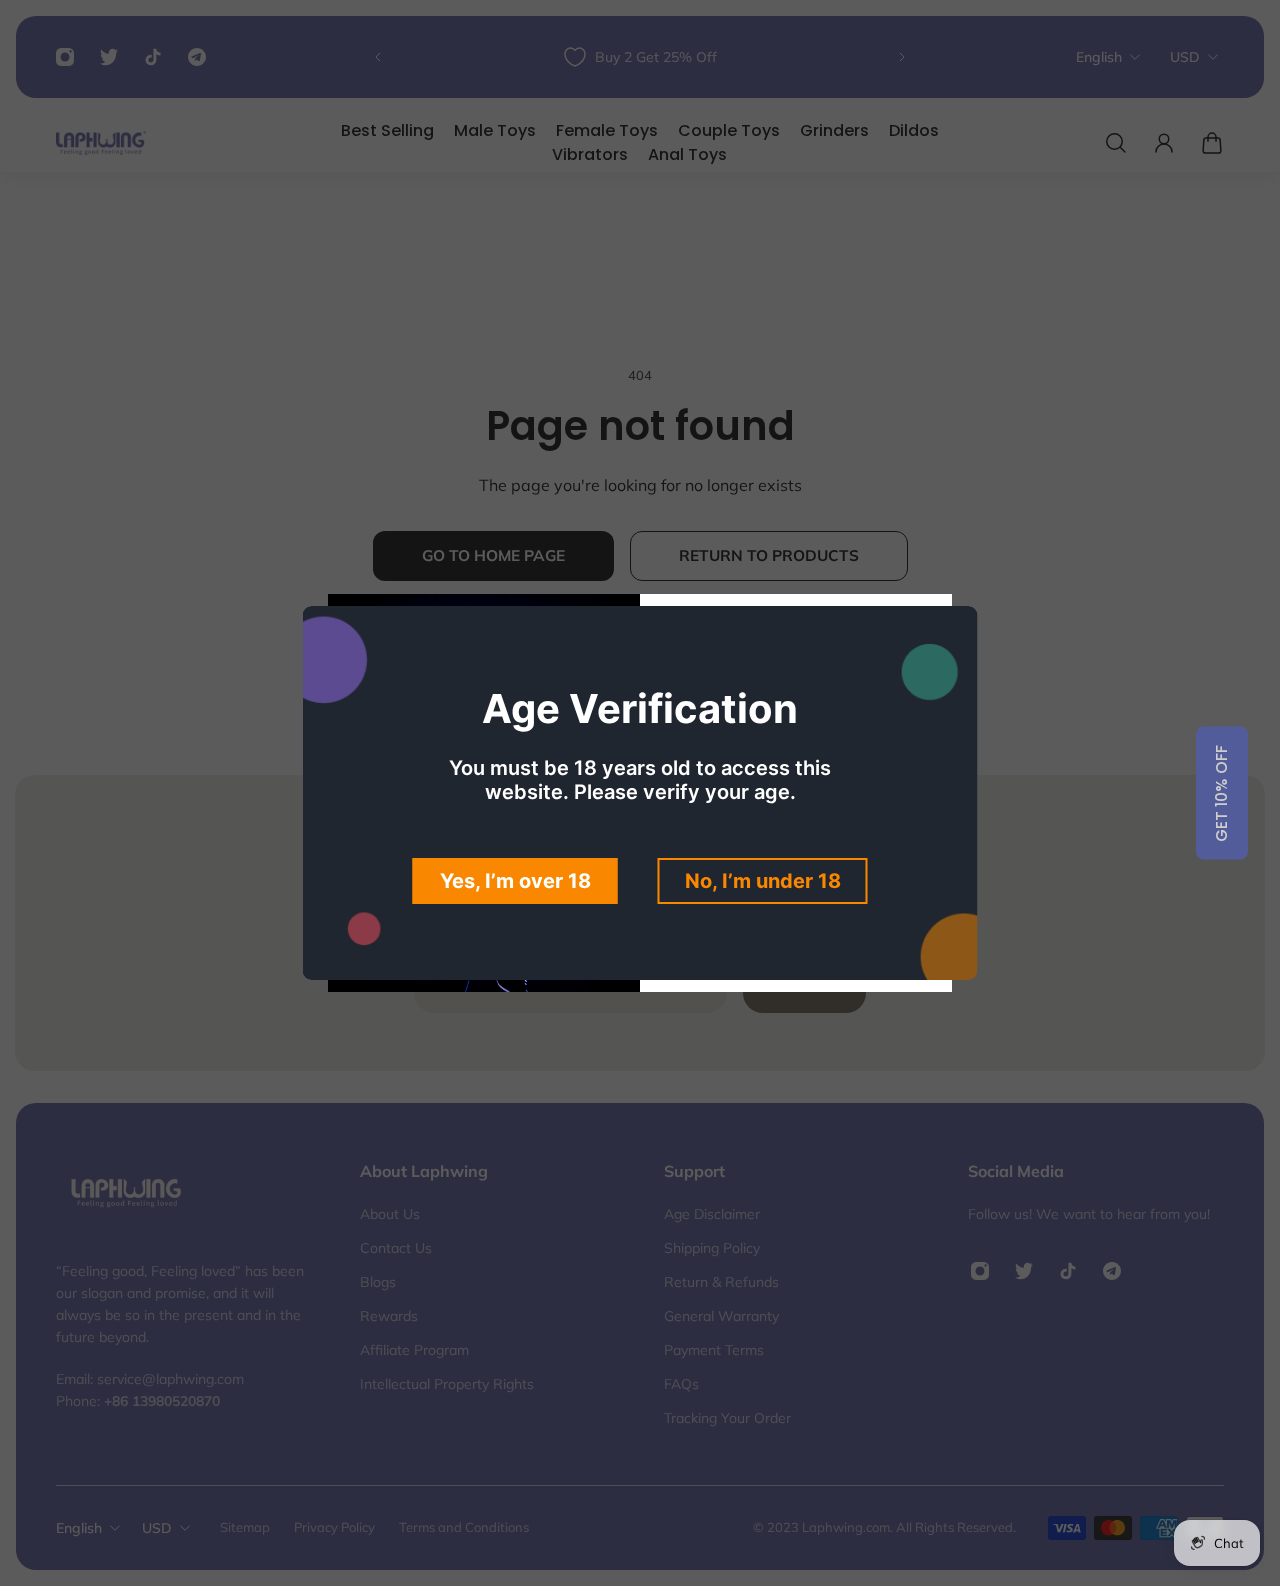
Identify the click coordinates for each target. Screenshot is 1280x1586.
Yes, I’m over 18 (515, 881)
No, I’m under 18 (763, 881)
